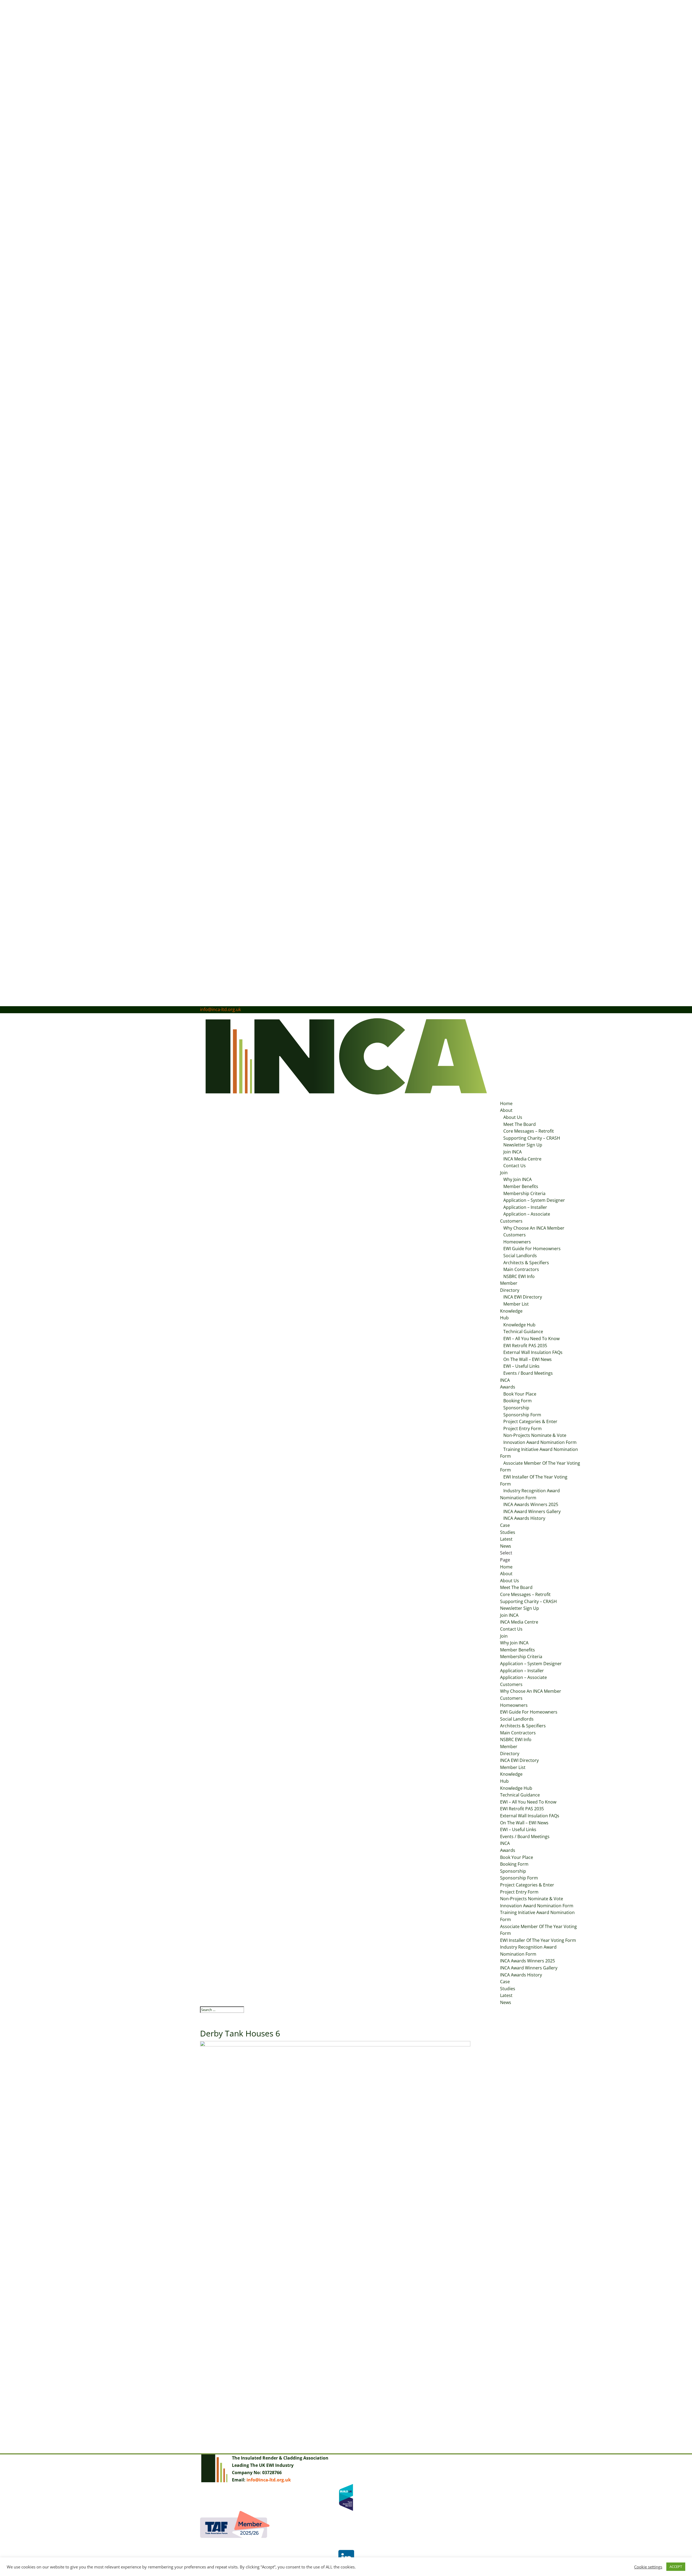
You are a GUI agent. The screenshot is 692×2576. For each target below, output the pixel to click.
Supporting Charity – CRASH (532, 1138)
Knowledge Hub (519, 1325)
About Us (513, 1117)
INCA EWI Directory (523, 1297)
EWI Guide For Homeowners (532, 1249)
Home (506, 1103)
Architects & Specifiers (526, 1263)
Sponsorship (516, 1408)
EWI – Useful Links (521, 1366)
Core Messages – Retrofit (529, 1131)
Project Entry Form (523, 1428)
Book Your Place (520, 1394)
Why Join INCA (518, 1179)
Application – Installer (525, 1207)
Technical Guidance (523, 1332)
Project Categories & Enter (530, 1421)
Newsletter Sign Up (523, 1145)
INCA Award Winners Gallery (532, 1511)
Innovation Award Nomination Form (540, 1442)
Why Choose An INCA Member (534, 1228)
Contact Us (515, 1166)
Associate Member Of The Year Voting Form (540, 1467)
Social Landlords (520, 1256)
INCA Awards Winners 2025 (531, 1504)
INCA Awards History (524, 1518)
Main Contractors (521, 1269)
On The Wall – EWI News (528, 1359)
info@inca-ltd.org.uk (269, 2480)
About (506, 1110)
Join (504, 1173)
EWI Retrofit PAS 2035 (525, 1346)
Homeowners (517, 1242)
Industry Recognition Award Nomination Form (530, 1494)
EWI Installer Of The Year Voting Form (534, 1480)
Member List (516, 1304)
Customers (511, 1221)
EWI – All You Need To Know (531, 1339)
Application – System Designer (534, 1200)
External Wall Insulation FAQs (533, 1352)
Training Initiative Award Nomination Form (539, 1453)
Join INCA (513, 1152)
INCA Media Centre (522, 1159)
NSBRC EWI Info (519, 1276)
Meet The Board (520, 1124)
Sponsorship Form (522, 1415)
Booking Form (518, 1401)
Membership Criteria (524, 1193)
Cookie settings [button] (648, 2567)
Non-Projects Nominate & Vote (535, 1435)
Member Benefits (521, 1186)
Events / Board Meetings (528, 1373)
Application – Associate (527, 1214)
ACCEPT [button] (676, 2567)
